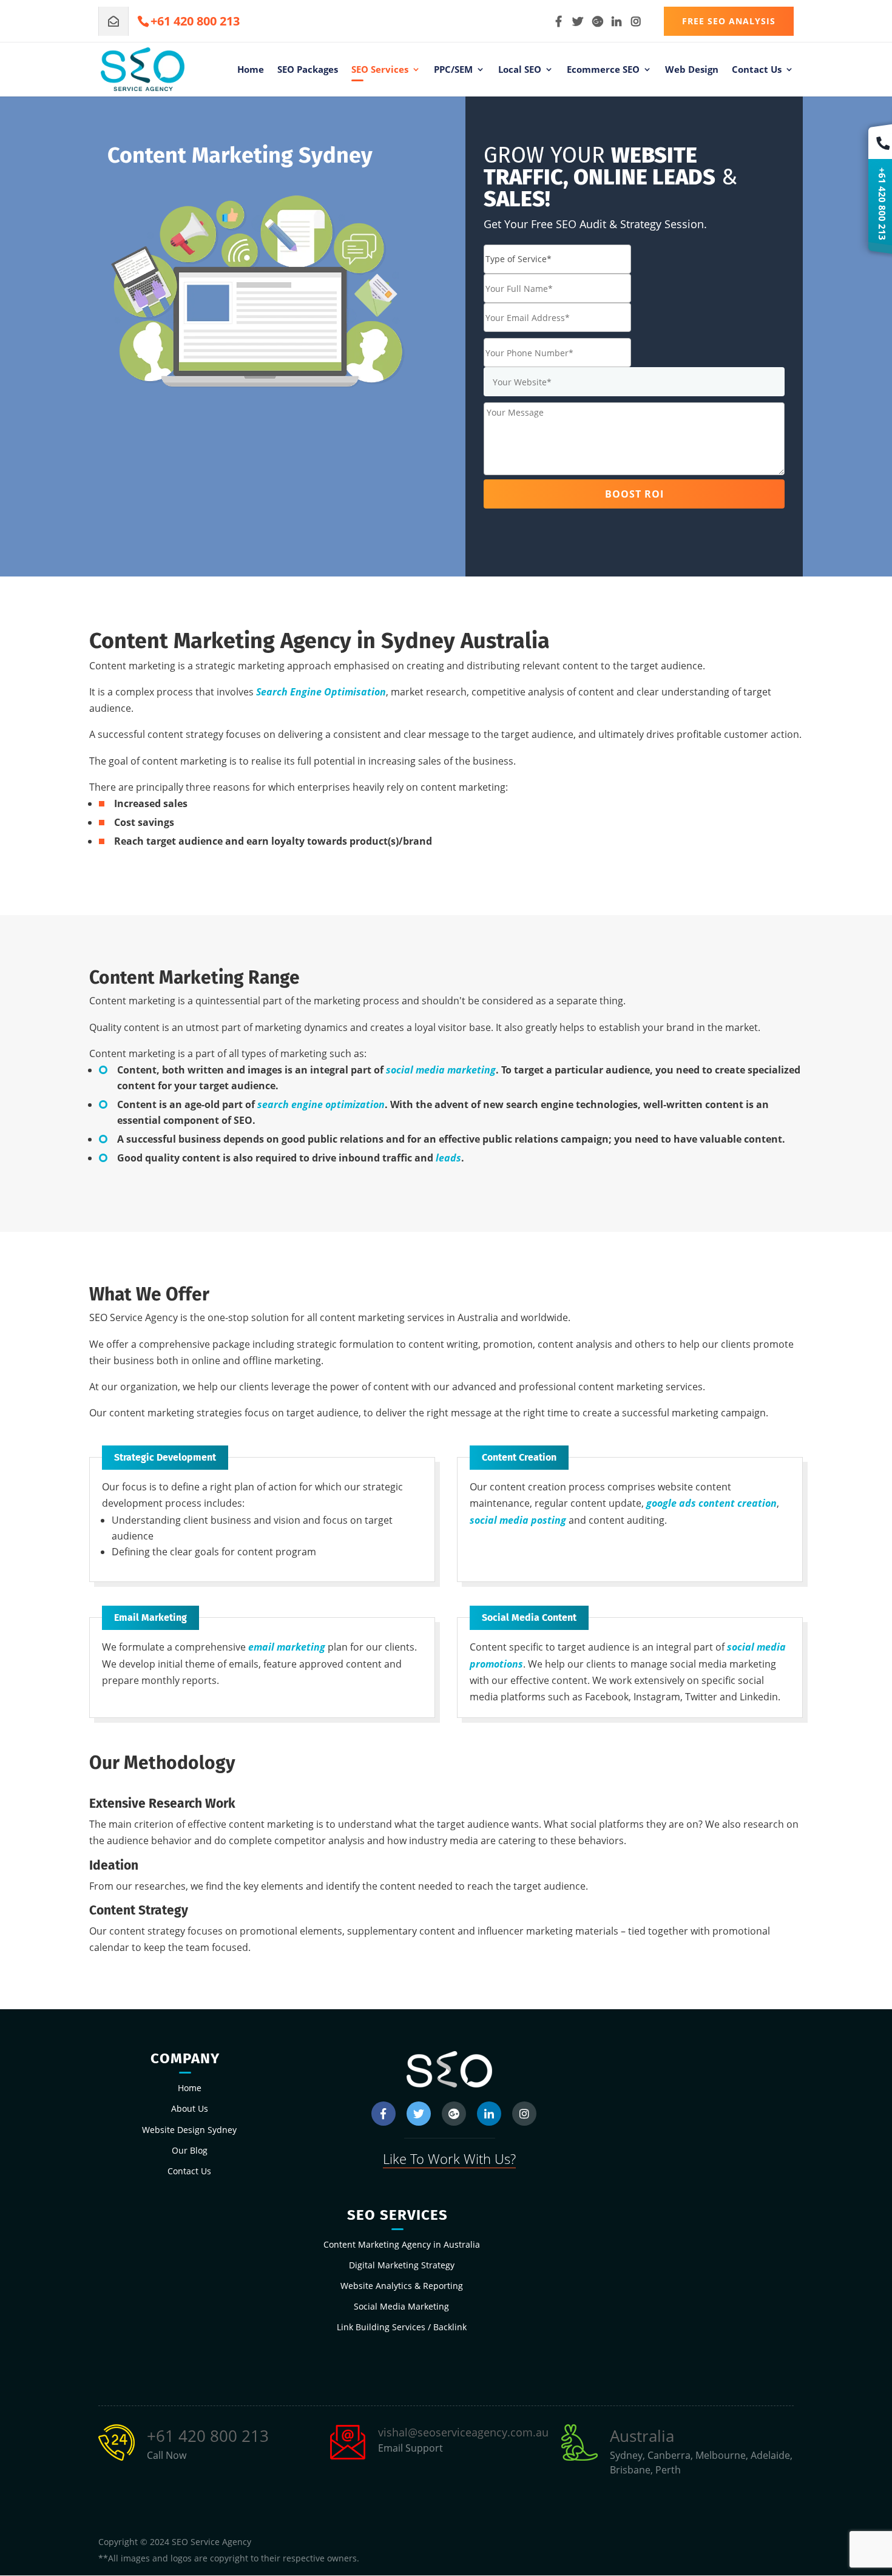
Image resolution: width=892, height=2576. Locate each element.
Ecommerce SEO (603, 70)
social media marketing (441, 1070)
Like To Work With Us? (449, 2158)
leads (448, 1158)
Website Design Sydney (189, 2130)
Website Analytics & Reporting (402, 2286)
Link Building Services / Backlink (402, 2327)
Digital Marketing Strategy (402, 2265)
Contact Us (757, 70)
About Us (190, 2108)
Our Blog (190, 2150)
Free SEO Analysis (729, 21)
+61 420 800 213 (208, 2436)
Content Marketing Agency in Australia (402, 2244)
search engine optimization (321, 1104)
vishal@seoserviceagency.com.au (463, 2432)
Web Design (692, 70)
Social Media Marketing (401, 2306)
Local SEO (520, 70)
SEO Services (380, 70)
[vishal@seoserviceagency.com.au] (113, 21)
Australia (642, 2436)
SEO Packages (308, 70)
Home (251, 70)
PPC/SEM (453, 70)
